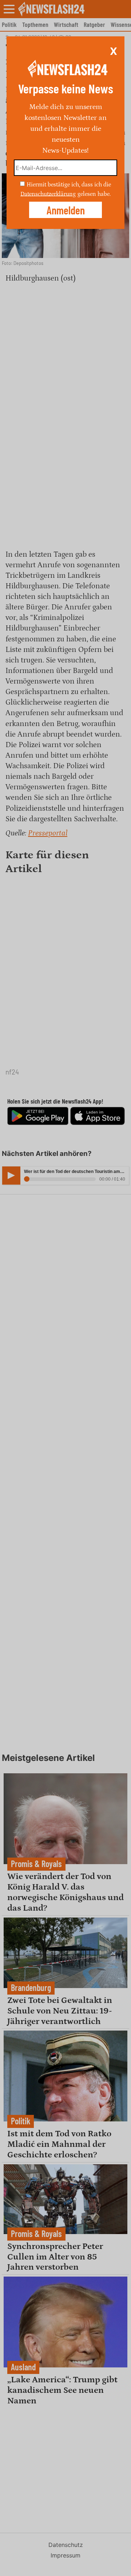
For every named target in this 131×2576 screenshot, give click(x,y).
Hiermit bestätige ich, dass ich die (69, 185)
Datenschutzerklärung (48, 194)
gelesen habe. (94, 194)
